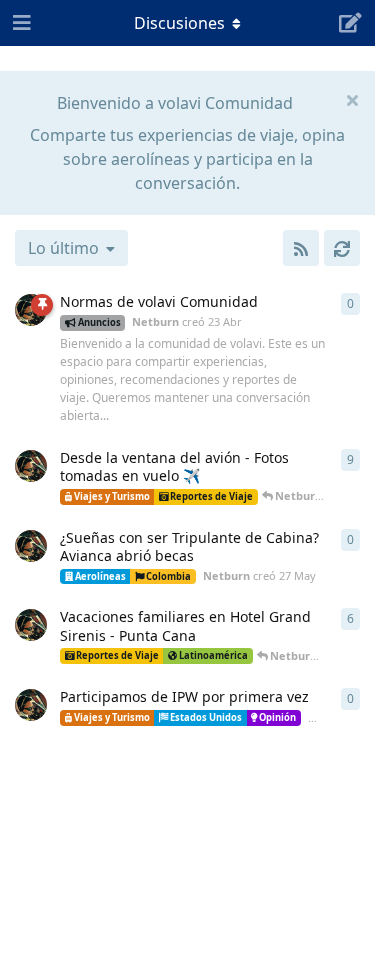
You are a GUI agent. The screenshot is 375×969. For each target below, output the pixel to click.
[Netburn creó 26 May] (31, 466)
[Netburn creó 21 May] (31, 705)
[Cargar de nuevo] (342, 248)
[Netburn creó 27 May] (31, 546)
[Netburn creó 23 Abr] (31, 310)
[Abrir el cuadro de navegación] (20, 23)
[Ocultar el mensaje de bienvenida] (352, 99)
